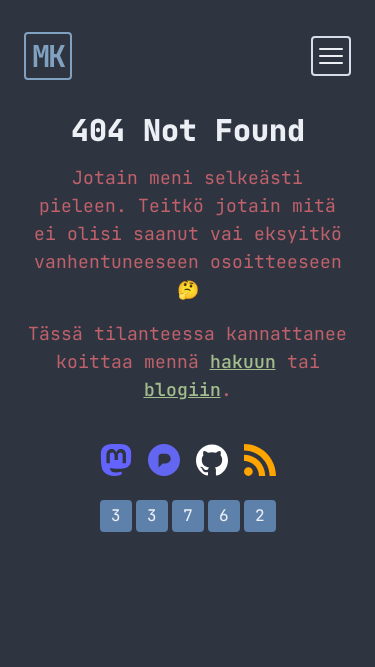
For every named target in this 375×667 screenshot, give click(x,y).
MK (48, 56)
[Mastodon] (116, 460)
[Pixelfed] (164, 460)
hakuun (243, 361)
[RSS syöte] (260, 460)
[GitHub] (212, 460)
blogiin (182, 389)
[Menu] (331, 56)
